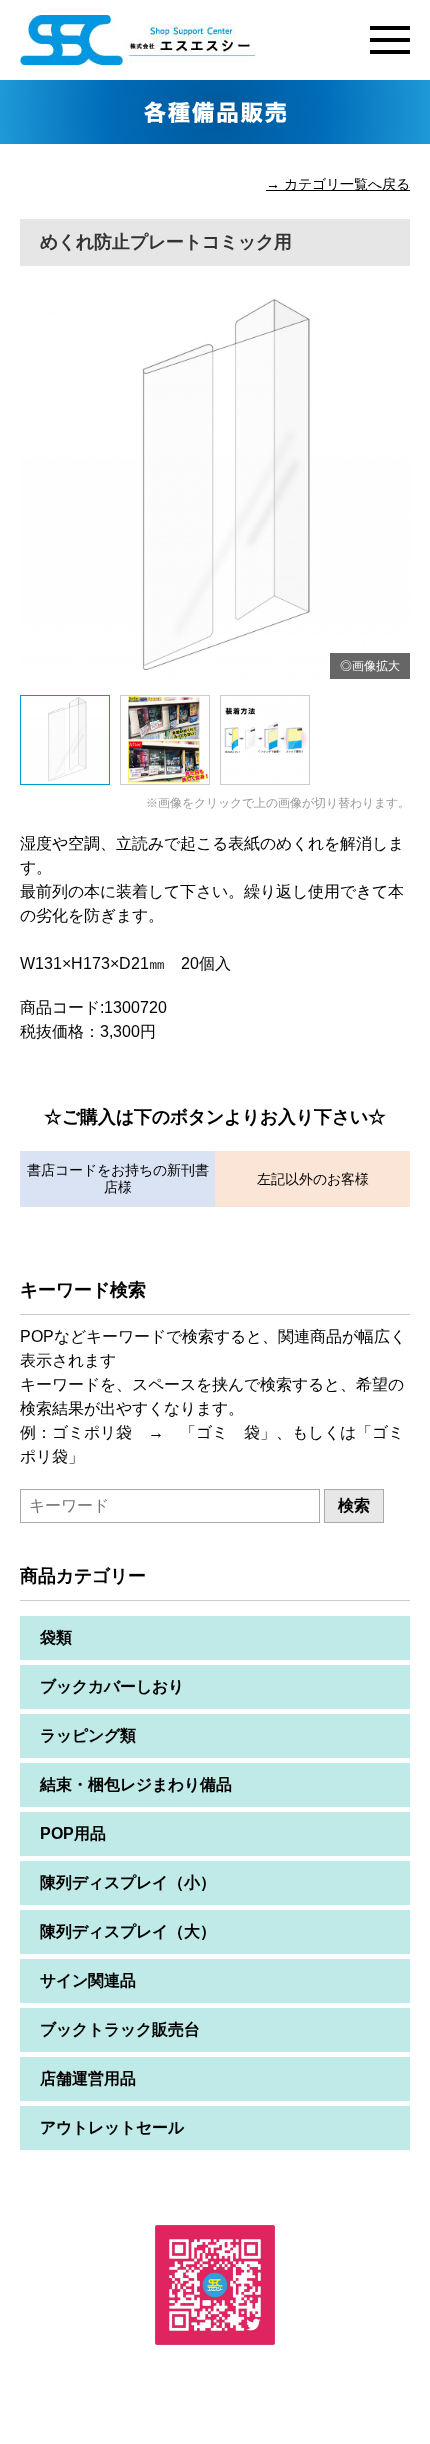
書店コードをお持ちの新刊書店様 (118, 1178)
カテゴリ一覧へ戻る (347, 184)
